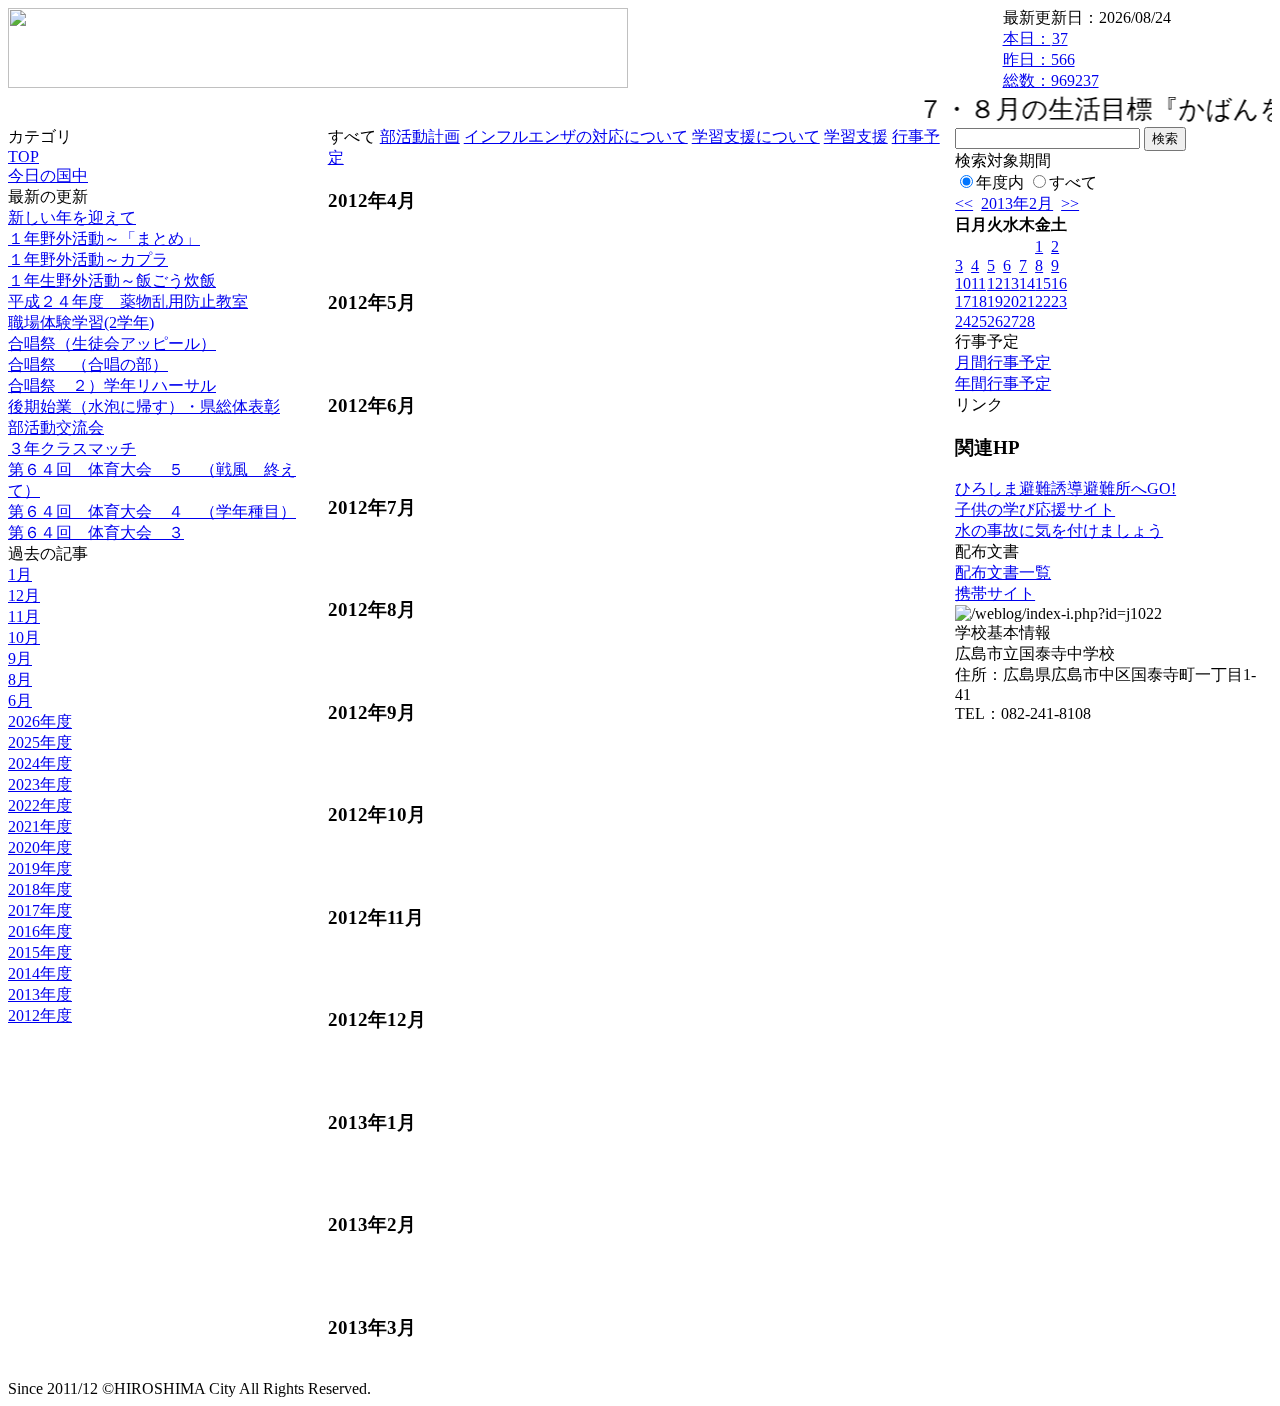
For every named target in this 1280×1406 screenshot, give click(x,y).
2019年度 (40, 868)
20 (1011, 301)
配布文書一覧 (1003, 572)
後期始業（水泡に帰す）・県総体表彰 (144, 406)
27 (1011, 321)
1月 (20, 574)
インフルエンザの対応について (576, 136)
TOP (23, 156)
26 (995, 321)
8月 (20, 679)
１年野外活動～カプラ (88, 259)
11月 (24, 616)
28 (1027, 321)
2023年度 (40, 784)
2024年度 (40, 763)
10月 (24, 637)
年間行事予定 (1003, 383)
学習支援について (756, 136)
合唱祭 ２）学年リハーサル (112, 385)
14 (1027, 283)
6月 (20, 700)
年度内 (1000, 182)
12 (995, 283)
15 (1043, 283)
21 (1027, 301)
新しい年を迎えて (72, 217)
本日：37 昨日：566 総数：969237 (1051, 59)
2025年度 (40, 742)
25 (979, 321)
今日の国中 (48, 175)
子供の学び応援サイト (1035, 509)
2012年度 (40, 1015)
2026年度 (40, 721)
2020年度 (40, 847)
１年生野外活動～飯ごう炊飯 (112, 280)
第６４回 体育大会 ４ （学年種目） (152, 511)
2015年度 (40, 952)
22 (1043, 301)
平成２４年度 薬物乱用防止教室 (128, 301)
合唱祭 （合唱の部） (88, 364)
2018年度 (40, 889)
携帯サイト (995, 593)
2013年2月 (1017, 203)
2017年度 (40, 910)
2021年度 (40, 826)
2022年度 (40, 805)
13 (1011, 283)
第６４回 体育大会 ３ (96, 532)
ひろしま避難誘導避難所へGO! (1065, 488)
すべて (1073, 182)
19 (995, 301)
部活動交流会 (56, 427)
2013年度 (40, 994)
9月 (20, 658)
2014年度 (40, 973)
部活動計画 (420, 136)
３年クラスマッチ (72, 448)
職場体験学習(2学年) (81, 322)
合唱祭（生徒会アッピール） (112, 343)
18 (979, 301)
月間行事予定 (1003, 362)
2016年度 (40, 931)
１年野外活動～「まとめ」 (104, 238)
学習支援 (856, 136)
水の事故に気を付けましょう (1059, 530)
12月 (24, 595)
